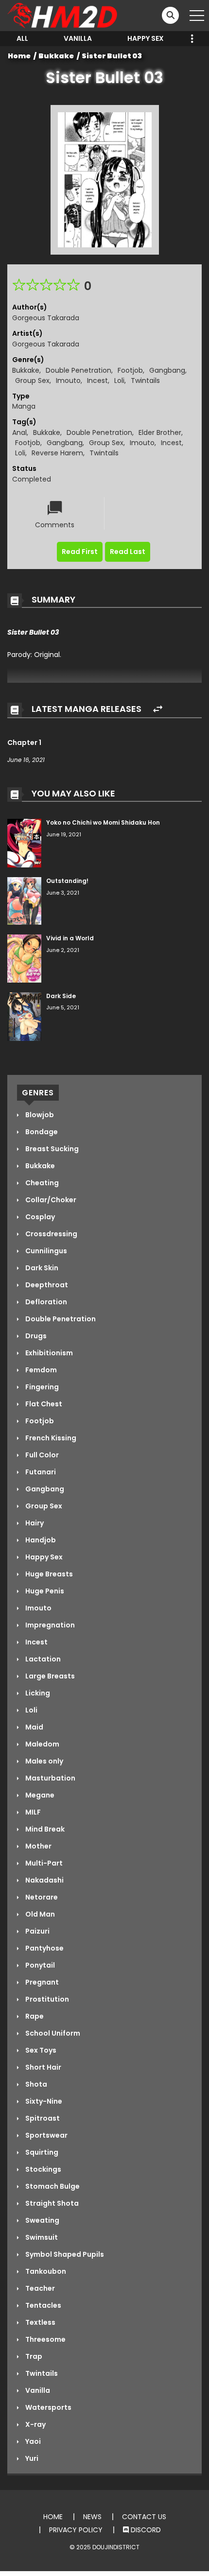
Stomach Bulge (52, 2186)
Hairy (34, 1523)
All (22, 38)
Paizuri (37, 1931)
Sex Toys (40, 2050)
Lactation (42, 1659)
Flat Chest (43, 1404)
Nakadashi (44, 1880)
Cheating (41, 1183)
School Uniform (52, 2033)
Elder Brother (160, 432)
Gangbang (167, 370)
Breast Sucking (51, 1149)
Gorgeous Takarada (46, 318)
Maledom (42, 1744)
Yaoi (32, 2441)
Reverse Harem (57, 453)
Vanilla (78, 38)
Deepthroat (46, 1285)
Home (19, 56)
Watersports (48, 2407)
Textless (40, 2322)
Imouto (68, 380)
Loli (119, 380)
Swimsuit (41, 2237)
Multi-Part (43, 1863)
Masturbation (50, 1778)
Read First (80, 552)
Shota (35, 2084)
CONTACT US (144, 2517)
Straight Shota (51, 2203)
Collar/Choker (50, 1200)
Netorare (41, 1897)
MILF (32, 1812)
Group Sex (32, 380)
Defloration (45, 1302)
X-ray (35, 2424)
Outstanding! (67, 881)
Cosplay (39, 1217)
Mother (38, 1846)
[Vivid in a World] (24, 958)
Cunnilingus (45, 1251)
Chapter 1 (24, 743)
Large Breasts (49, 1676)
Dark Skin (41, 1268)
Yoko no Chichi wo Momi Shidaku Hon (103, 822)
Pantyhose (44, 1948)
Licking (37, 1693)
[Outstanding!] (24, 900)
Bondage (41, 1132)
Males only (44, 1761)
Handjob (40, 1540)
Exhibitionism (48, 1353)
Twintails (145, 380)
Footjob (130, 370)
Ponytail (39, 1965)
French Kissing (50, 1438)
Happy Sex (146, 38)
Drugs (35, 1336)
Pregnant (41, 1982)
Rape (34, 2016)
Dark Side (61, 996)
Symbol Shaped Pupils (64, 2254)
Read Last (128, 552)
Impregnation (49, 1625)
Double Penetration (78, 370)
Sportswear (46, 2135)
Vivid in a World (70, 938)
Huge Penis (44, 1591)
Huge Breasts (48, 1574)
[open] (197, 16)
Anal (19, 432)
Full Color (41, 1455)
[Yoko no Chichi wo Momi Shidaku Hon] (24, 843)
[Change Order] (158, 709)
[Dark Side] (24, 1016)
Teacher (39, 2288)
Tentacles (43, 2305)
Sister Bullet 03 (112, 56)
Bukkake (56, 56)
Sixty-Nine (43, 2101)
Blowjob (39, 1115)
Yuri (31, 2458)
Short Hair (43, 2067)
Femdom (40, 1370)
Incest (97, 380)
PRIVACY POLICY (76, 2530)
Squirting (41, 2152)
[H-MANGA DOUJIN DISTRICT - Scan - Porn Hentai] (64, 15)
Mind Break (44, 1829)
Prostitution (46, 1999)
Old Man (39, 1914)
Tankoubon (45, 2271)
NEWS (92, 2517)
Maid (34, 1727)
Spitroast (42, 2118)
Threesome (45, 2339)
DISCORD (145, 2530)
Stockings (43, 2169)
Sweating (42, 2220)
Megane (39, 1795)
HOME (53, 2517)
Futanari (40, 1472)
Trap (33, 2356)
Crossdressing (51, 1234)
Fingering (41, 1387)
